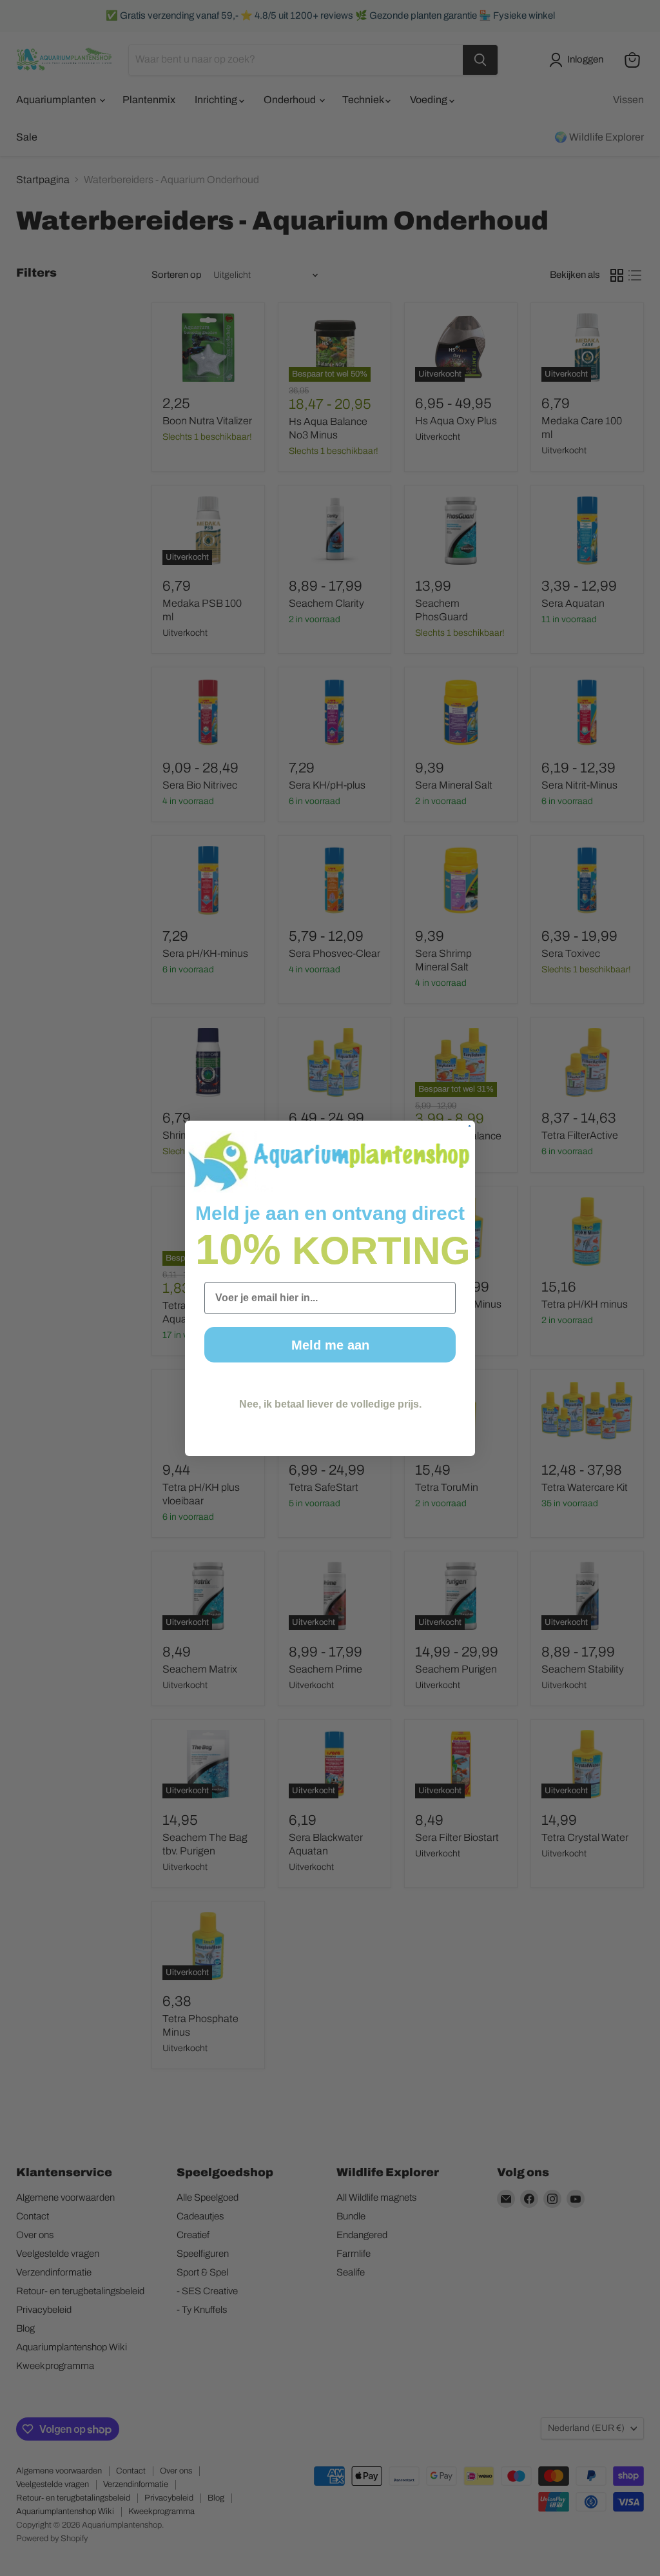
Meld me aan (330, 1345)
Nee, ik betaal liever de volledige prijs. (330, 1404)
